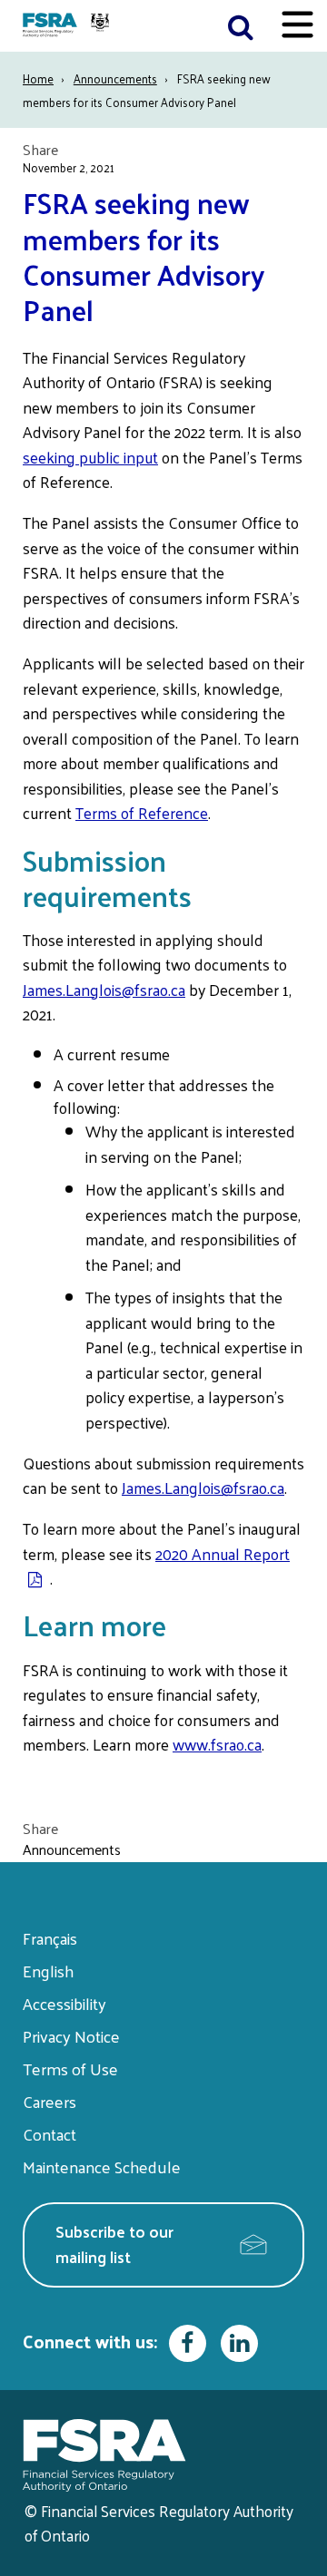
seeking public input (90, 457)
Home (38, 78)
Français (50, 1938)
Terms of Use (70, 2069)
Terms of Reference (142, 813)
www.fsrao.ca (217, 1744)
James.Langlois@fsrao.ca (104, 990)
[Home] (68, 26)
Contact (50, 2134)
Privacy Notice (71, 2036)
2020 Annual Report (223, 1554)
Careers (50, 2101)
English (48, 1971)
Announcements (115, 78)
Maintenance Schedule (102, 2166)
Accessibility (64, 2003)
